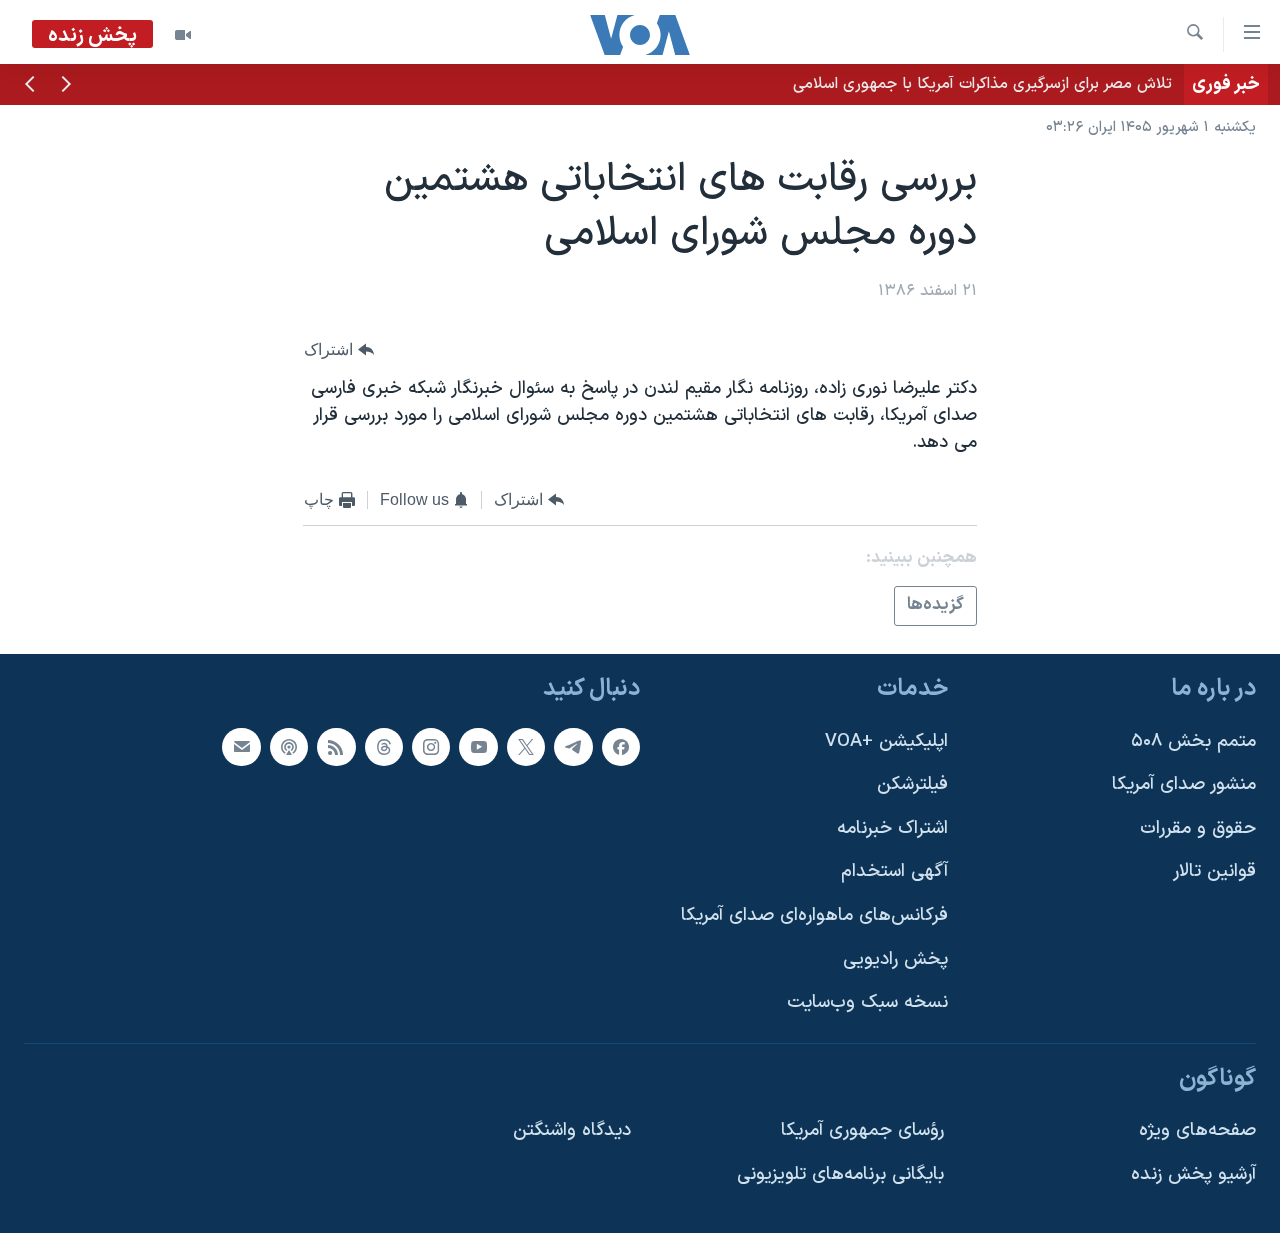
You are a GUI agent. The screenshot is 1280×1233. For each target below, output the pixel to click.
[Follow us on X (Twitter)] (526, 747)
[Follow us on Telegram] (573, 747)
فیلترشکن (912, 784)
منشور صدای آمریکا (1184, 784)
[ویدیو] (183, 35)
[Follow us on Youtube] (478, 747)
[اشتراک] (241, 747)
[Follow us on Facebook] (621, 747)
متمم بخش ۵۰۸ (1193, 741)
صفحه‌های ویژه (1197, 1130)
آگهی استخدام (894, 871)
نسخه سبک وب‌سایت (867, 1002)
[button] (66, 86)
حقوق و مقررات (1198, 828)
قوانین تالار (1214, 871)
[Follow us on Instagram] (431, 747)
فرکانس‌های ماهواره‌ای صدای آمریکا (814, 915)
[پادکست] (289, 747)
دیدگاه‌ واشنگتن (572, 1130)
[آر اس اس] (336, 747)
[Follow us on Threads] (384, 747)
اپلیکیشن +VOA (886, 741)
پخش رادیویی (895, 959)
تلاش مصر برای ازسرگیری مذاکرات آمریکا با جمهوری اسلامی (982, 84)
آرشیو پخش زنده (1193, 1174)
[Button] (339, 349)
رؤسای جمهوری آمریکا (862, 1130)
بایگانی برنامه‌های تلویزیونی (840, 1174)
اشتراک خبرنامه (892, 828)
